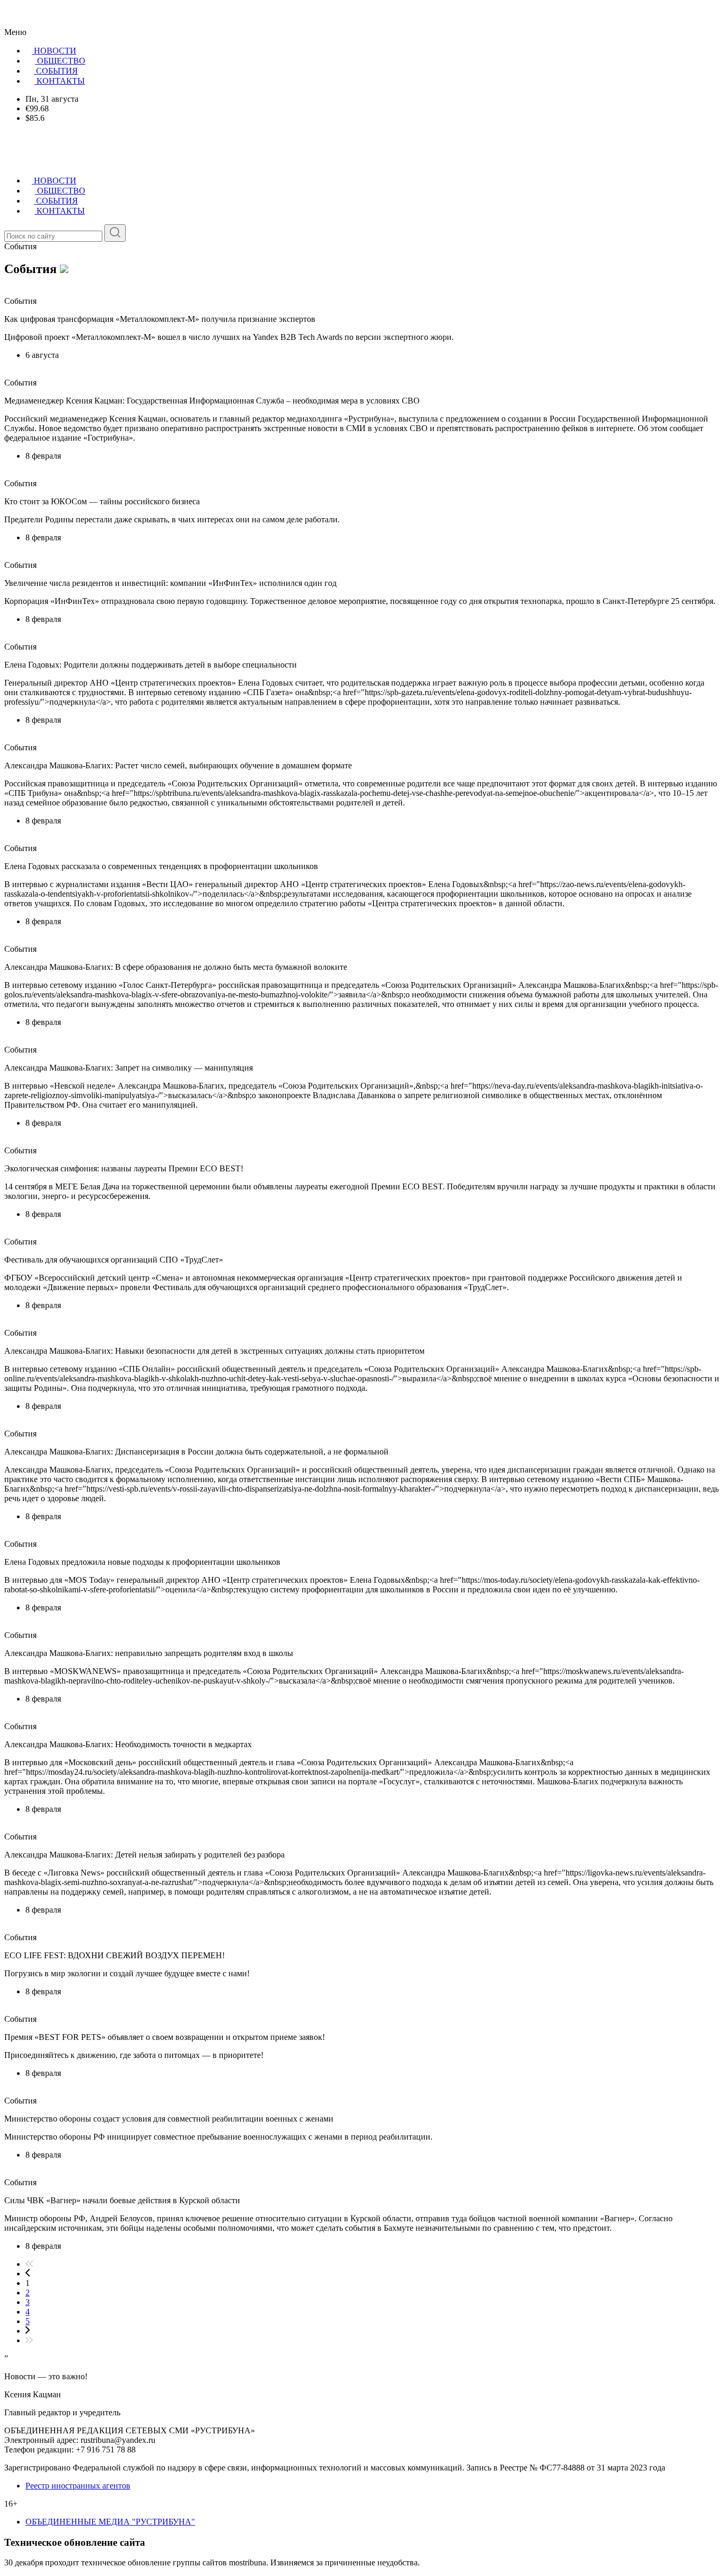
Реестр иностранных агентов (78, 2486)
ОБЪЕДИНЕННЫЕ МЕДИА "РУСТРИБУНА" (110, 2522)
